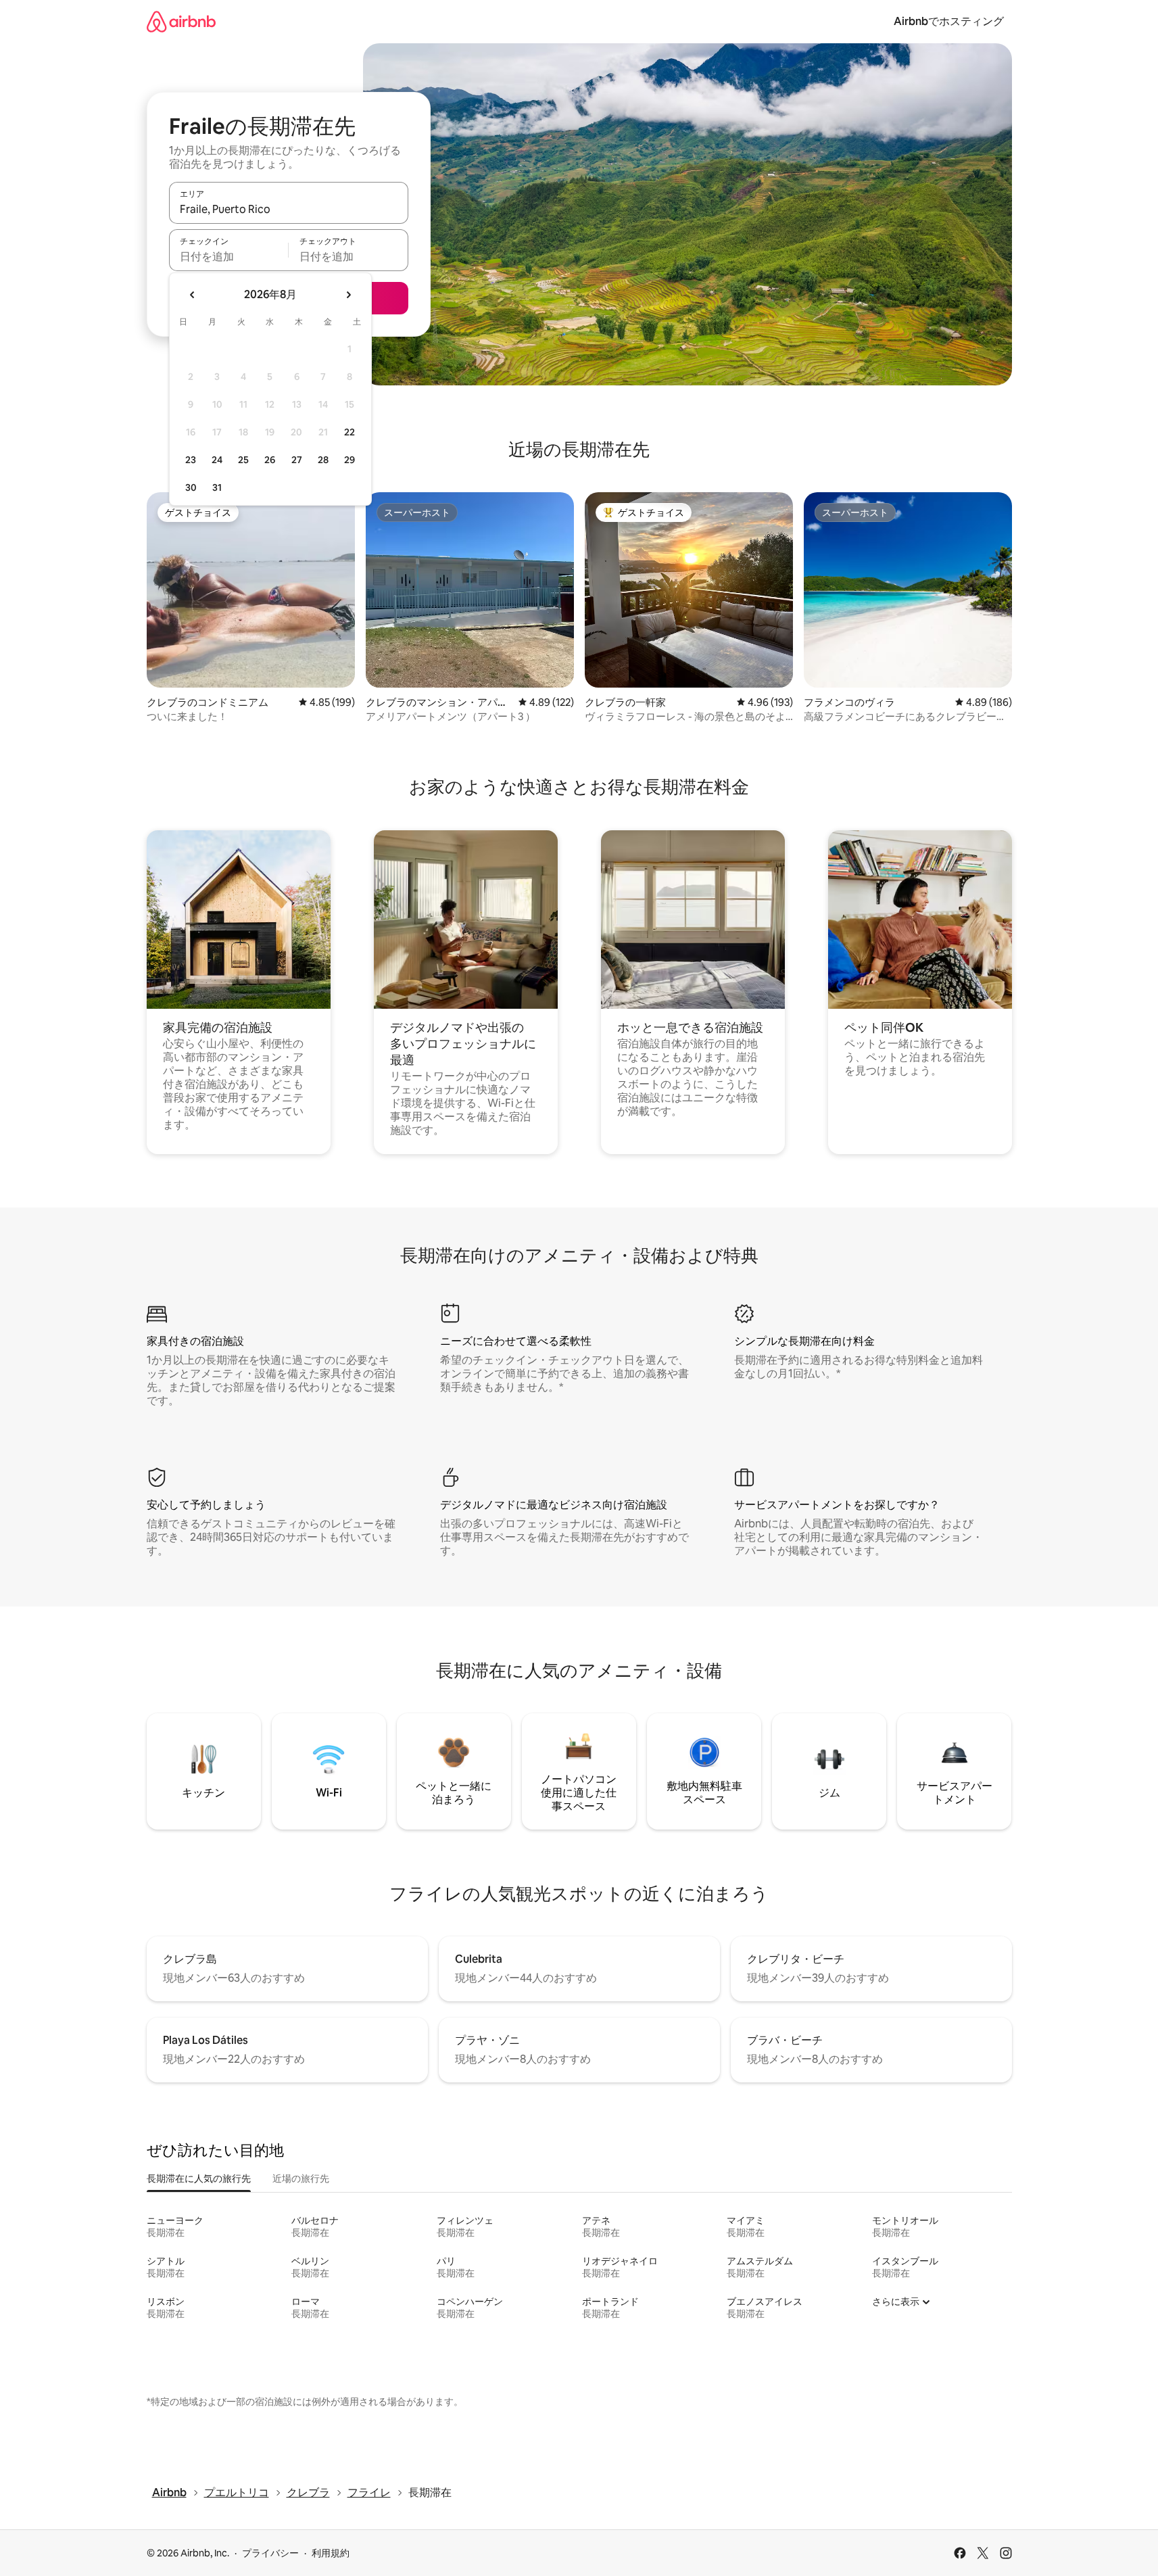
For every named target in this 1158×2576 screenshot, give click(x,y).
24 (217, 460)
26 (270, 460)
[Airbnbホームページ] (181, 21)
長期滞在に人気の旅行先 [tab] (199, 2178)
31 (217, 487)
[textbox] (229, 256)
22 (349, 432)
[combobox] (289, 209)
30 (191, 487)
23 (191, 460)
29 (349, 460)
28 (323, 460)
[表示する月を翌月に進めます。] (348, 295)
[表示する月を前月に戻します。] (193, 295)
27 (297, 460)
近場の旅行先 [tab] (301, 2178)
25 (243, 460)
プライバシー (270, 2553)
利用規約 (331, 2553)
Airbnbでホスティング (949, 21)
